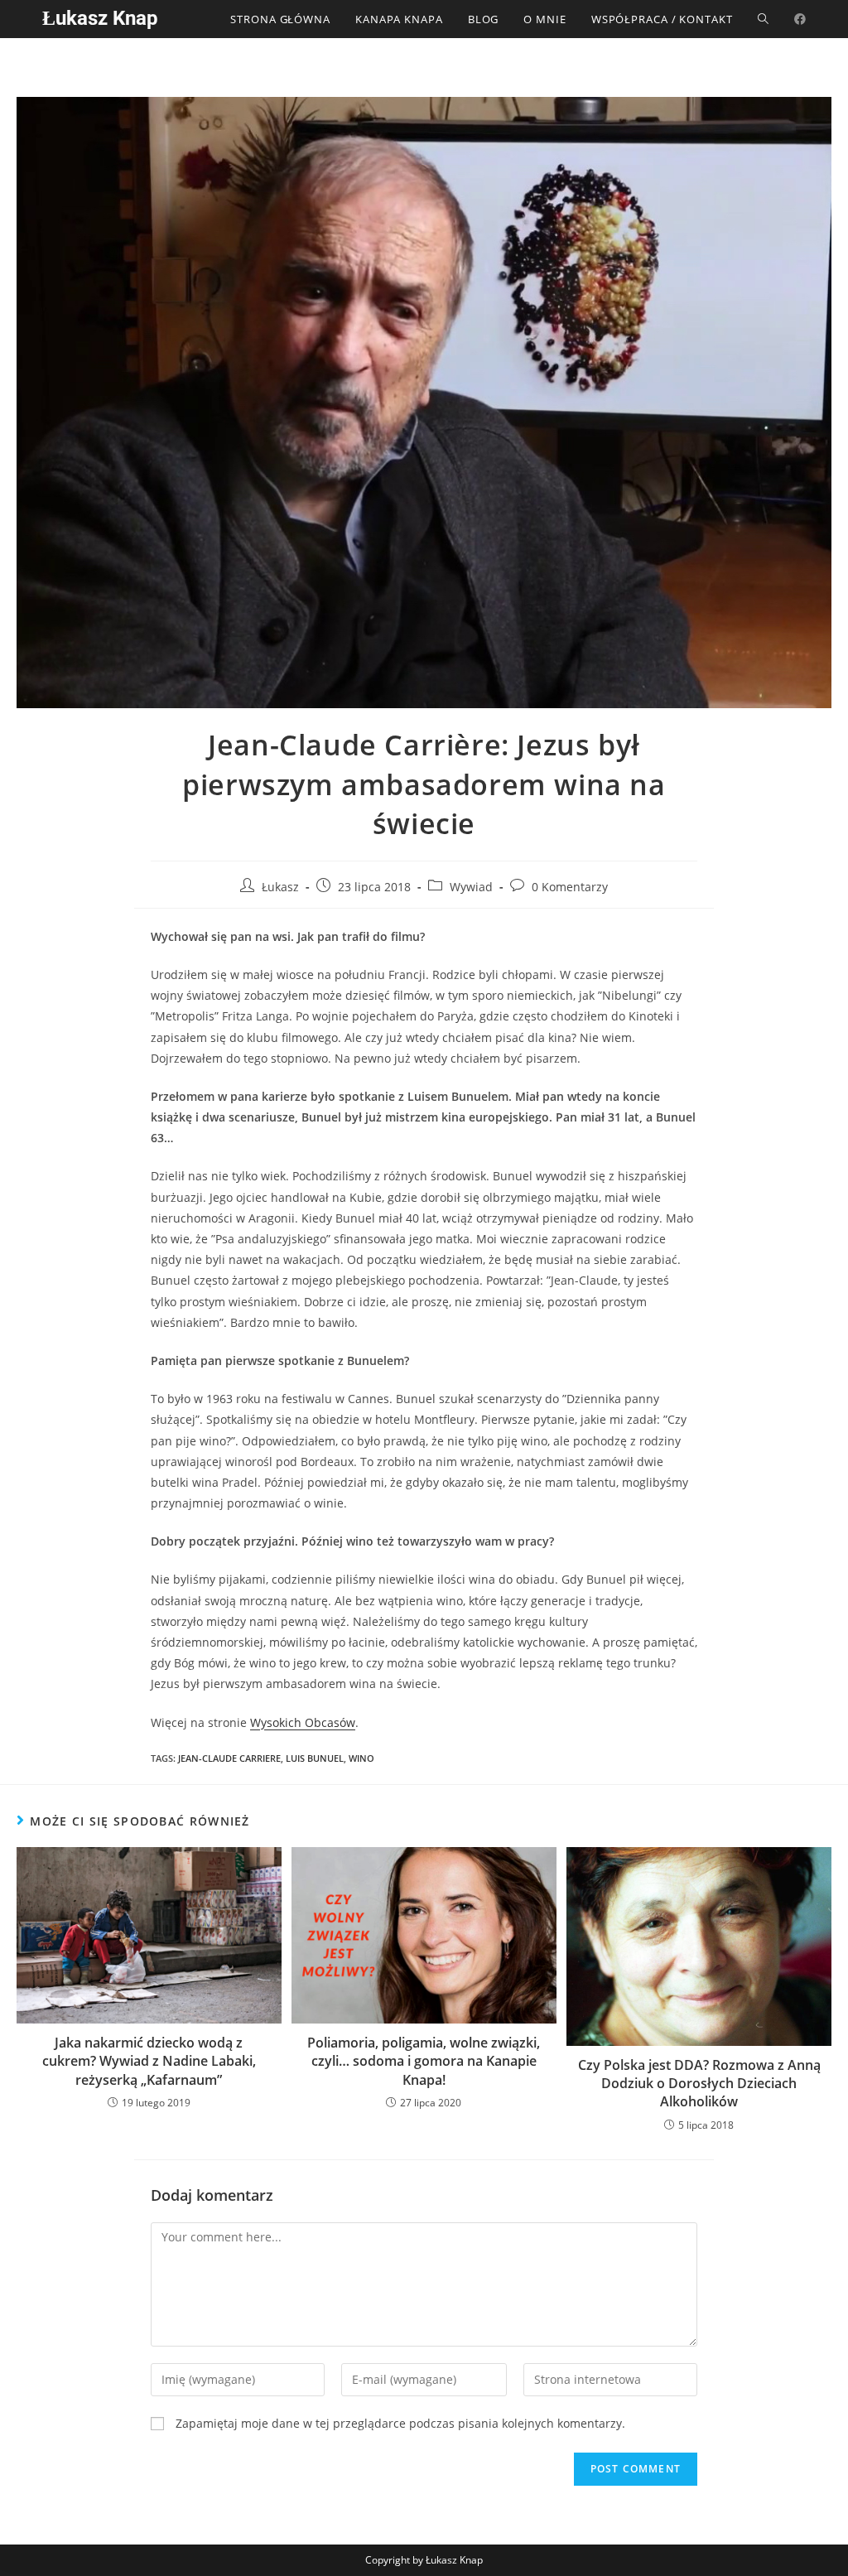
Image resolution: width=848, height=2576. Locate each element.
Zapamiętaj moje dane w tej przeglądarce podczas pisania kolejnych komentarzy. (400, 2423)
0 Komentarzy (570, 887)
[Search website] (763, 19)
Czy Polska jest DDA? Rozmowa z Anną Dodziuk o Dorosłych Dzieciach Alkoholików (699, 2084)
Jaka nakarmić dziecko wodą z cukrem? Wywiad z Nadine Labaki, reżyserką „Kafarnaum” (149, 2061)
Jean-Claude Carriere (229, 1758)
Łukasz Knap (100, 18)
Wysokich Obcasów (303, 1722)
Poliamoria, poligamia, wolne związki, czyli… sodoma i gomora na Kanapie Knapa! (424, 2061)
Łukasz (280, 887)
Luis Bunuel (315, 1758)
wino (361, 1758)
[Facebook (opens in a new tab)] (800, 19)
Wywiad (471, 887)
